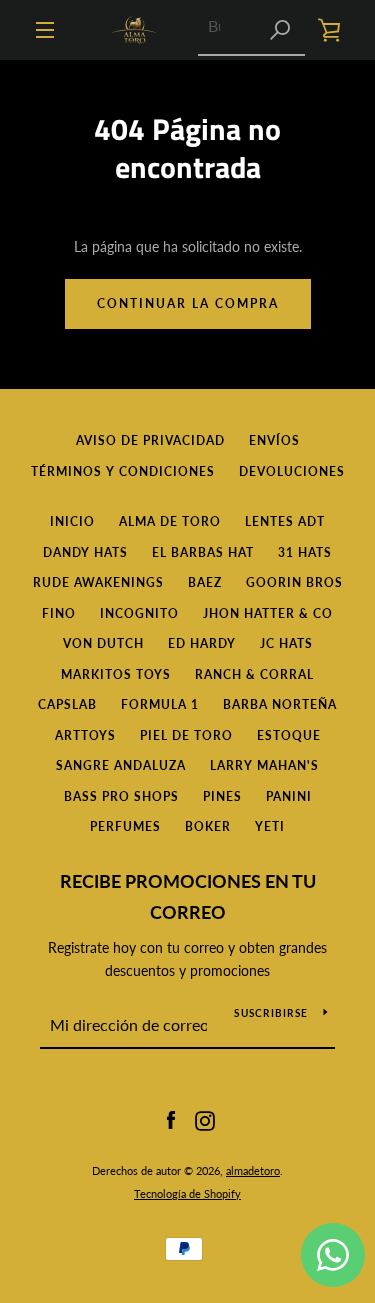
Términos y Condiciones (123, 471)
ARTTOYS (85, 735)
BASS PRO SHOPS (121, 796)
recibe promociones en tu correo (188, 896)
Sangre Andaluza (121, 765)
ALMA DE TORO (170, 521)
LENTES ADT (285, 521)
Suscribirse (271, 1013)
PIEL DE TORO (186, 735)
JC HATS (286, 643)
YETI (270, 826)
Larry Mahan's (264, 765)
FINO (59, 613)
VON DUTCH (103, 643)
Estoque (289, 735)
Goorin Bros (294, 582)
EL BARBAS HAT (203, 552)
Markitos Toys (116, 674)
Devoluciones (292, 471)
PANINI (289, 796)
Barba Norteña (280, 704)
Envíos (274, 440)
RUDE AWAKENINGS (98, 582)
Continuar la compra (188, 303)
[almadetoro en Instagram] (205, 1119)
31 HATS (305, 552)
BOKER (208, 826)
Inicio (72, 521)
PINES (222, 796)
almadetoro (253, 1170)
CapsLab (67, 704)
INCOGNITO (139, 613)
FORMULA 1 (160, 704)
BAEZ (205, 582)
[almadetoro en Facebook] (171, 1119)
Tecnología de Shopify (187, 1193)
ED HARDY (202, 643)
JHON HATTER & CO (268, 613)
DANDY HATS (85, 552)
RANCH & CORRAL (254, 674)
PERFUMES (125, 826)
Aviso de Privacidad (150, 440)
